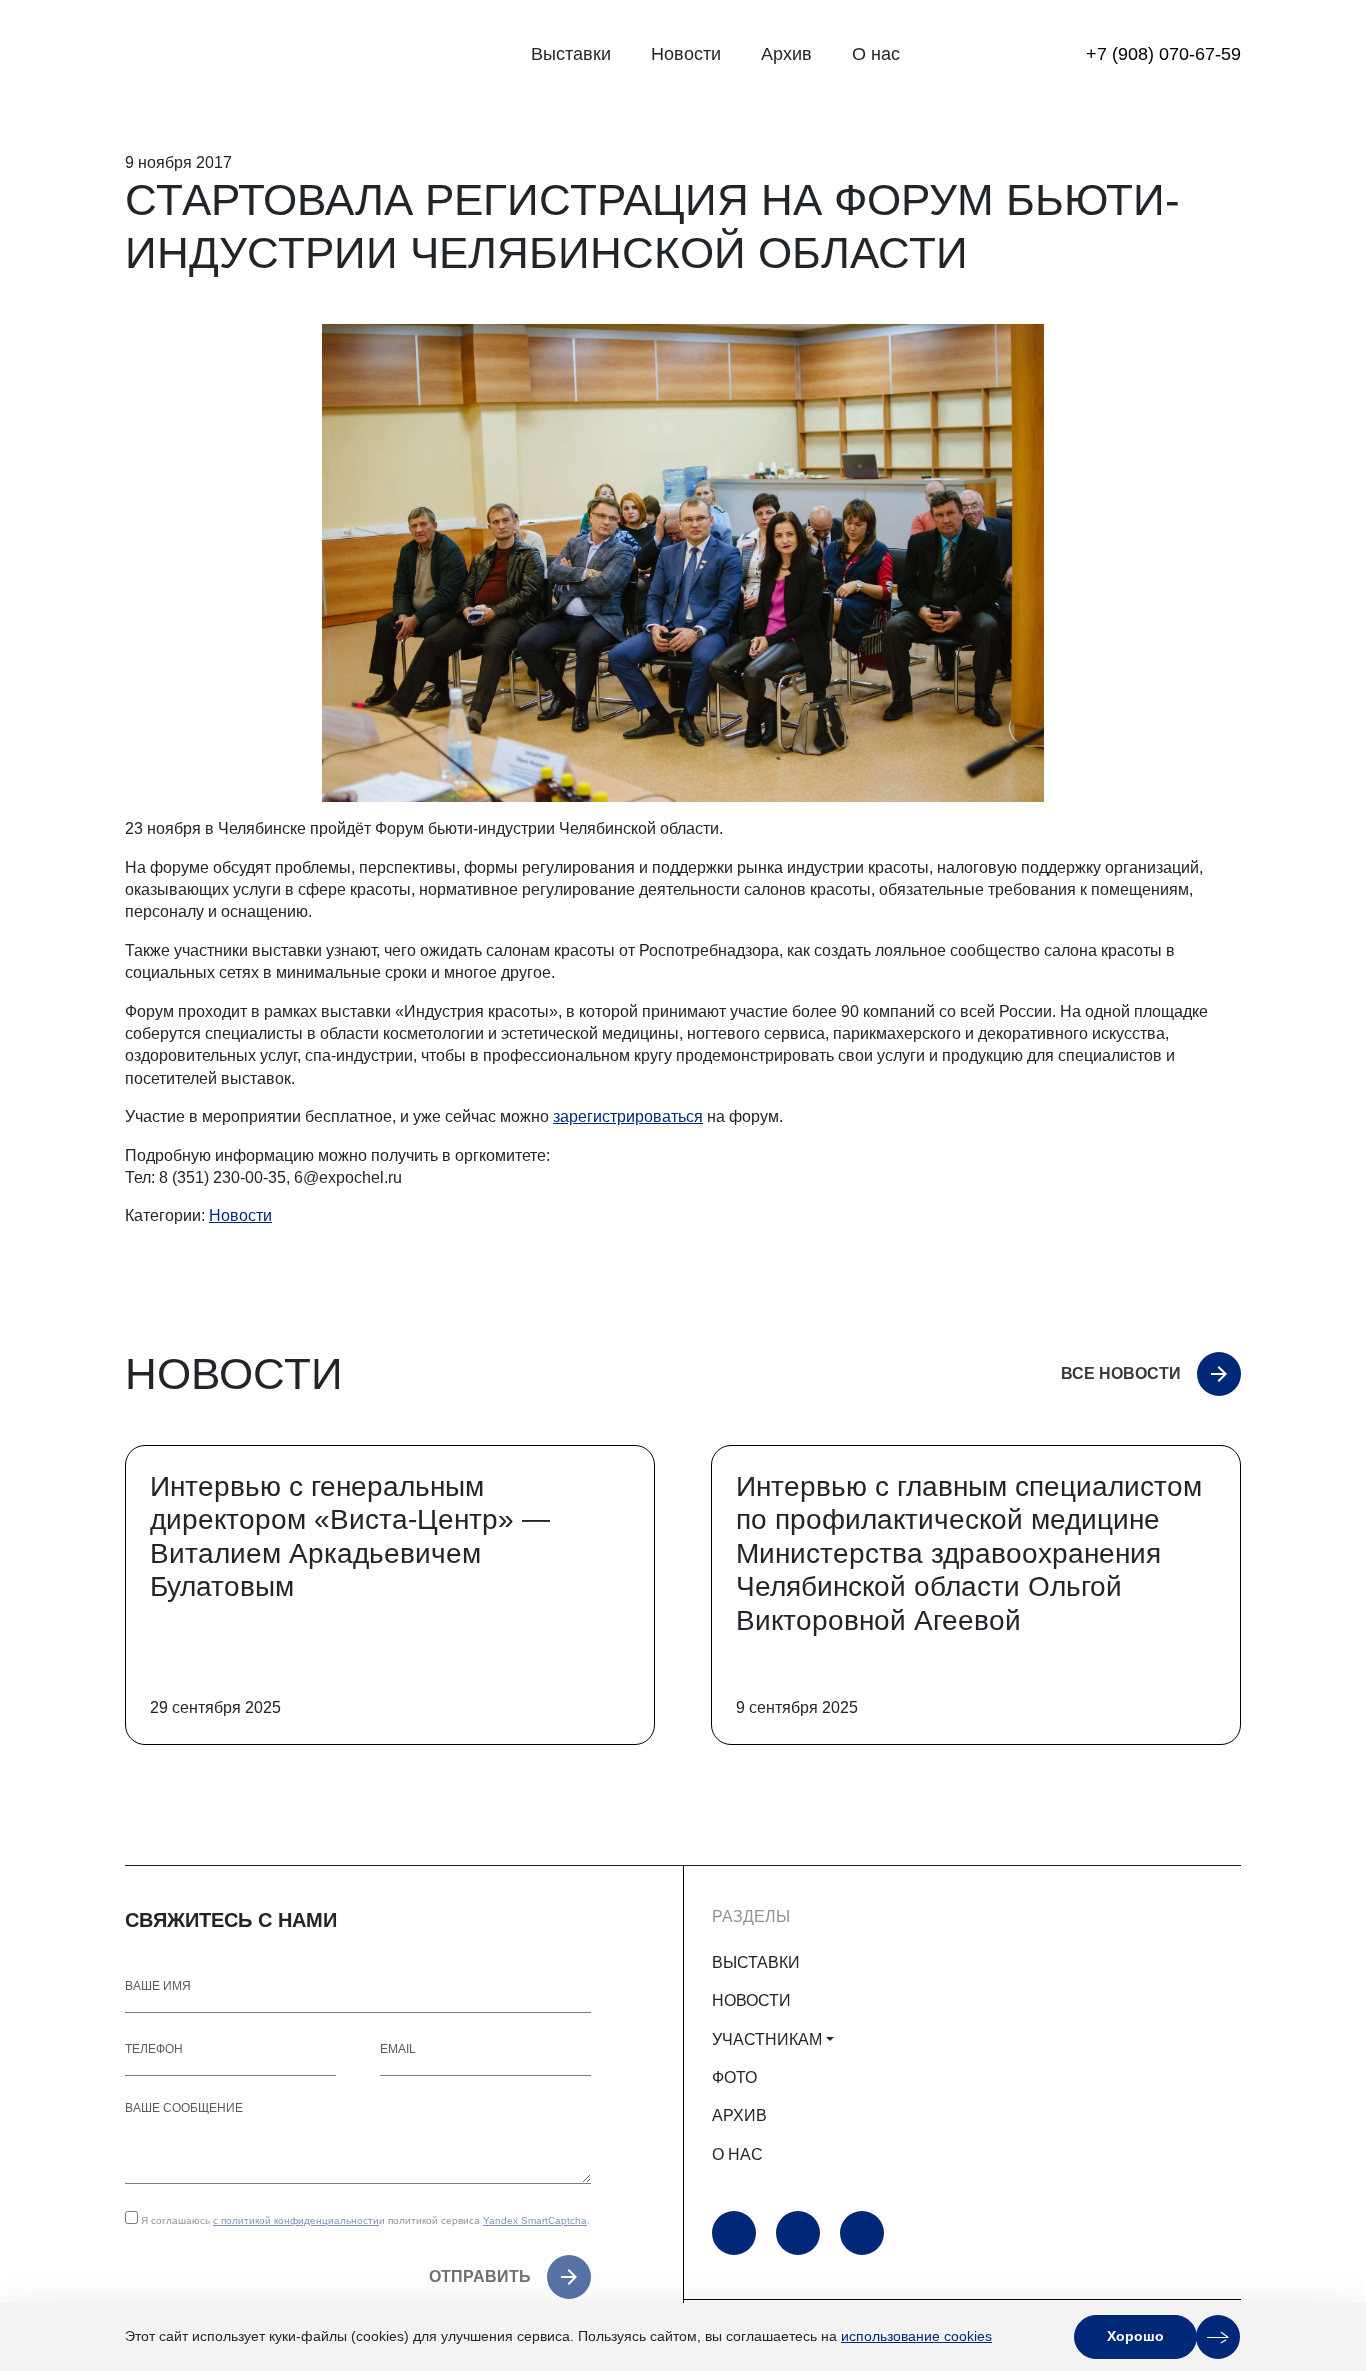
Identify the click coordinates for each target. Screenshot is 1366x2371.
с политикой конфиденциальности (296, 2220)
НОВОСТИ (751, 2000)
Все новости (1121, 1373)
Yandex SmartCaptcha (535, 2220)
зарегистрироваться (628, 1116)
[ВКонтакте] (862, 2233)
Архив (786, 54)
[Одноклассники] (798, 2233)
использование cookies (916, 2336)
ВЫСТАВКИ (756, 1962)
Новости (686, 54)
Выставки (571, 54)
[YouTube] (734, 2233)
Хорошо (1135, 2336)
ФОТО (734, 2077)
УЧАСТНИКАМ (767, 2039)
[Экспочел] (250, 55)
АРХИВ (739, 2115)
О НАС (737, 2154)
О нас (876, 54)
